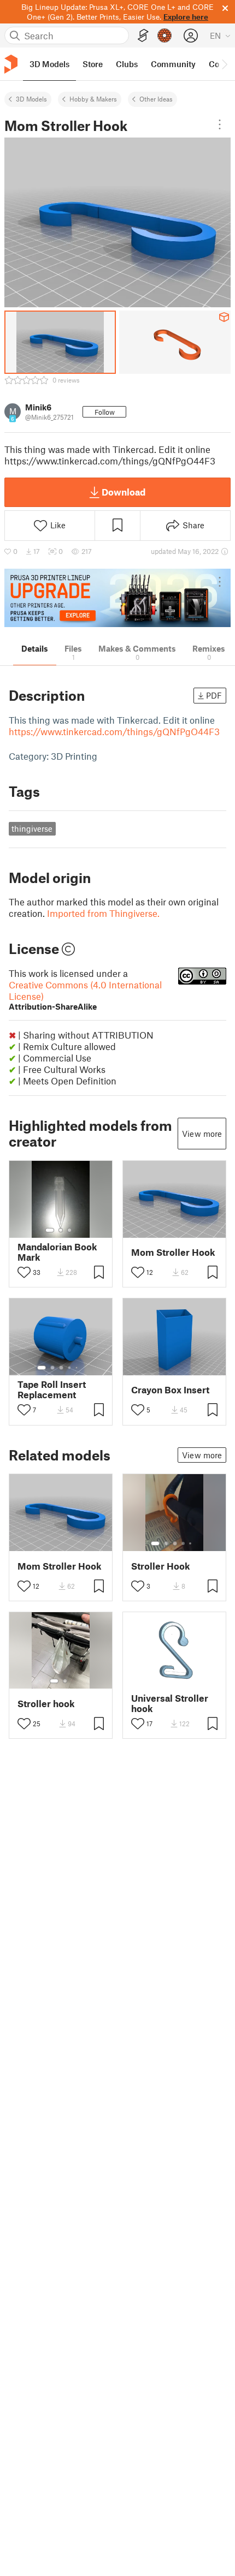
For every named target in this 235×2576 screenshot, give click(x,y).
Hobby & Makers (93, 99)
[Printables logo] (11, 64)
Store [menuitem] (93, 64)
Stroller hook (46, 1704)
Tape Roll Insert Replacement (52, 1390)
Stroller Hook (161, 1566)
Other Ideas (156, 99)
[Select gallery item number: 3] (69, 1230)
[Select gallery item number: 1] (50, 1230)
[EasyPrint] (143, 36)
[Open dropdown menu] (220, 124)
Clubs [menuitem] (127, 64)
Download (124, 492)
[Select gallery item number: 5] (78, 1368)
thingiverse (32, 828)
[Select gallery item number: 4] (70, 1368)
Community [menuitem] (173, 64)
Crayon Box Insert (170, 1390)
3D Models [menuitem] (49, 64)
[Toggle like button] (24, 1272)
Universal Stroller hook (170, 1703)
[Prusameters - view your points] (164, 35)
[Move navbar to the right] (224, 64)
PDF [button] (214, 695)
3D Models (31, 99)
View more (202, 1134)
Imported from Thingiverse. (103, 913)
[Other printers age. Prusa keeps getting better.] (117, 598)
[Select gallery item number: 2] (61, 1230)
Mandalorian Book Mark (57, 1252)
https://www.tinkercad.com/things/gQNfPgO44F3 (114, 731)
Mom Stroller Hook (173, 1252)
